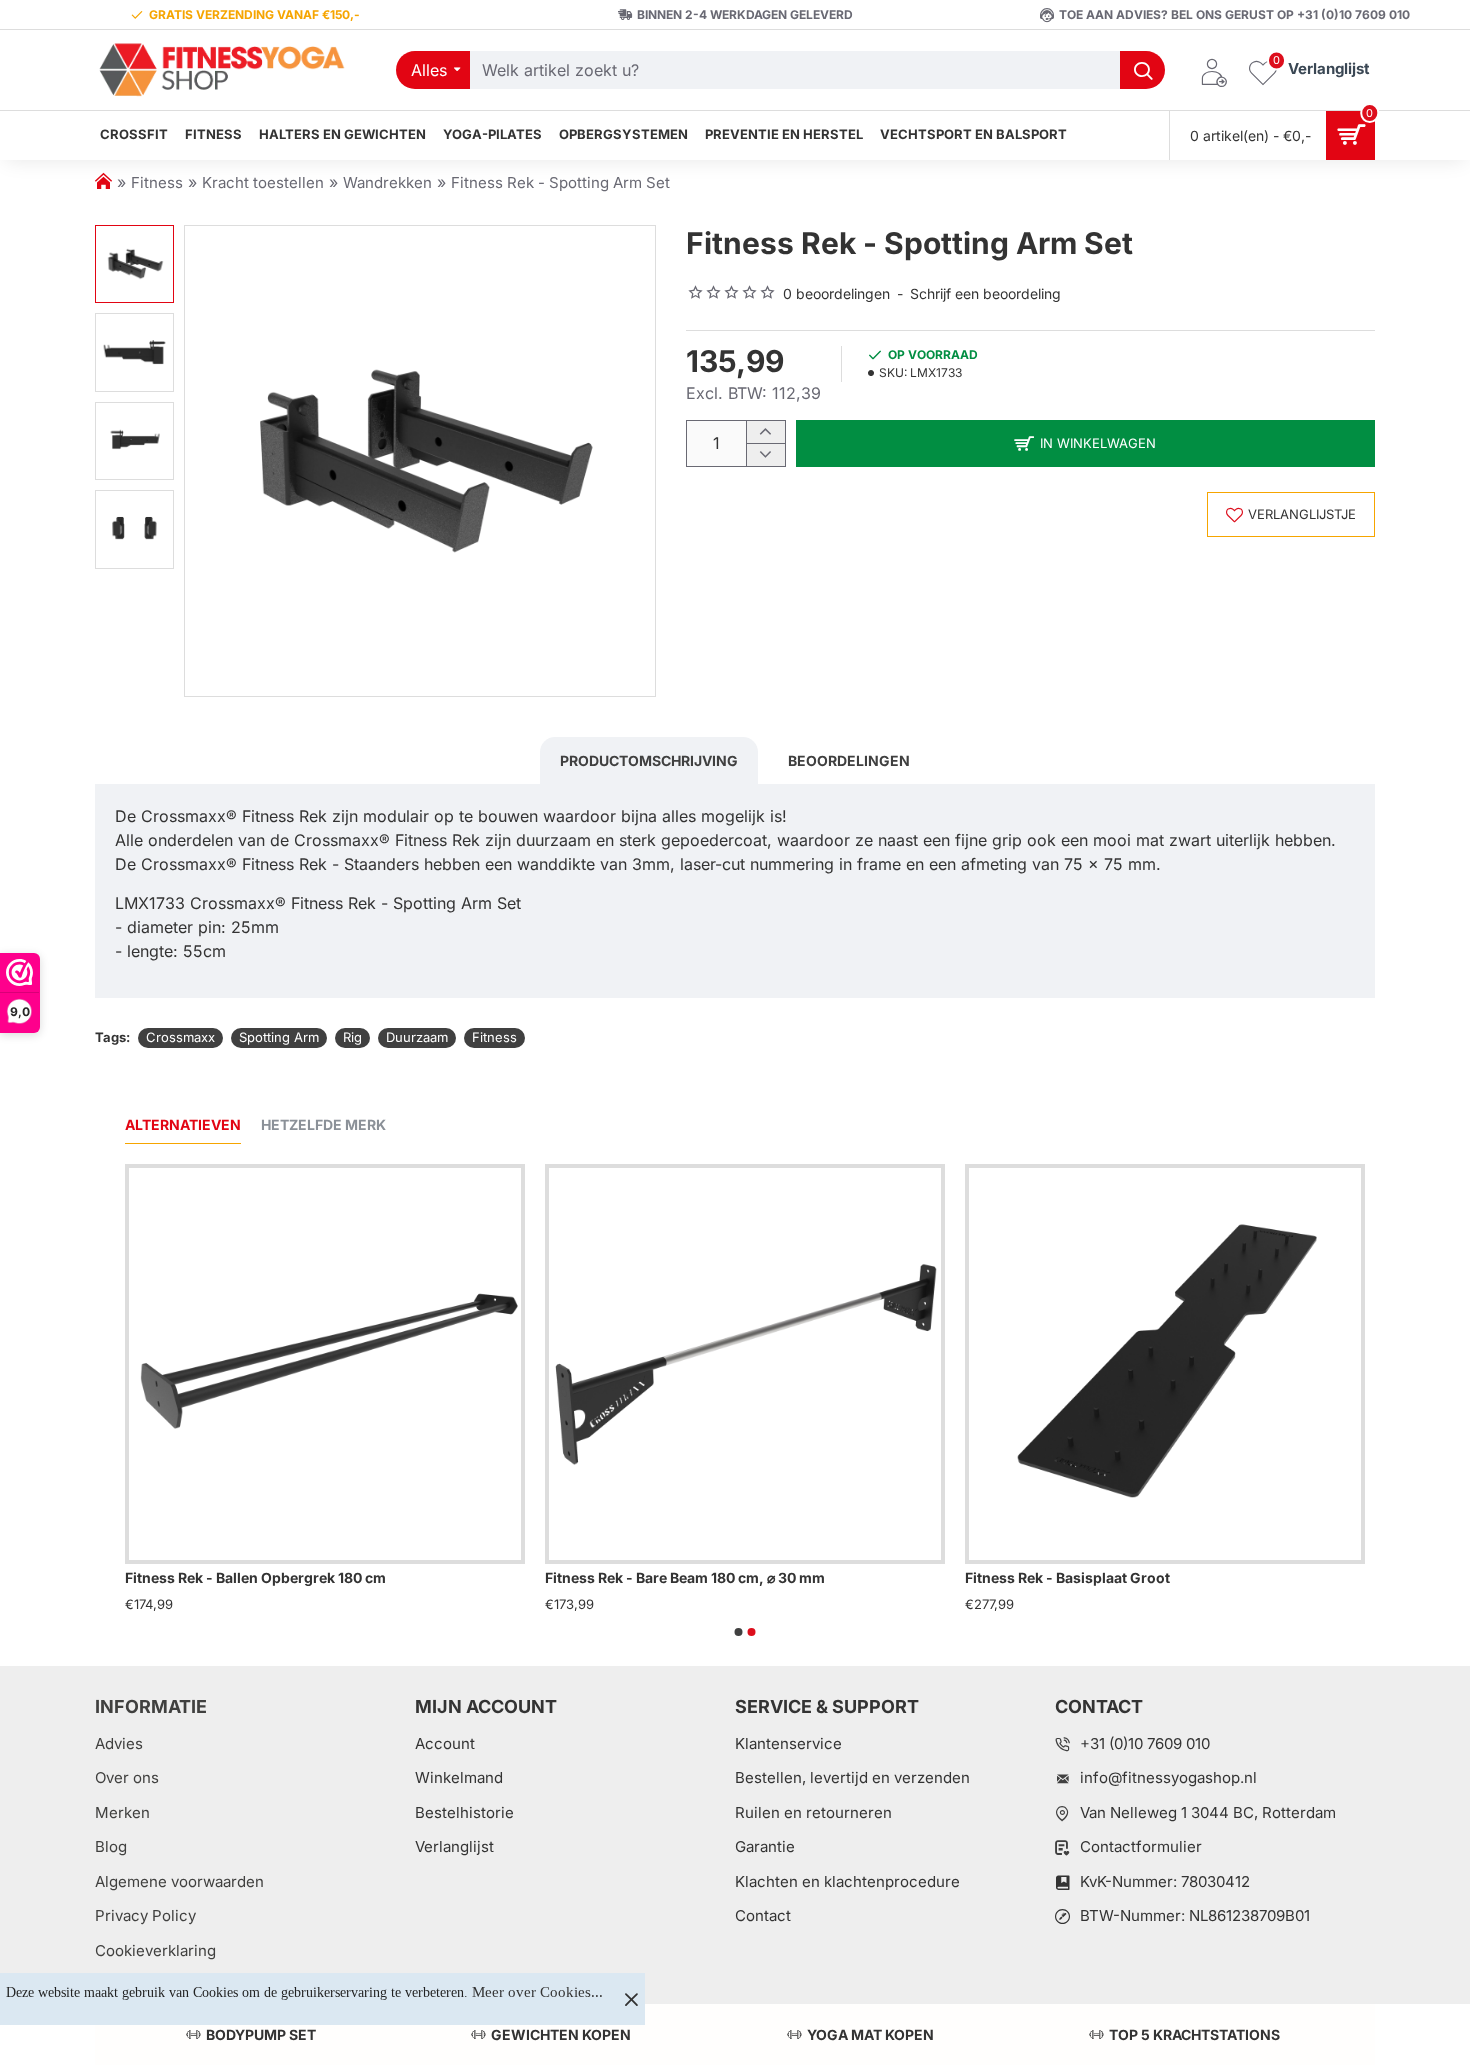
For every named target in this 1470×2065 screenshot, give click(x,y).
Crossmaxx (180, 1037)
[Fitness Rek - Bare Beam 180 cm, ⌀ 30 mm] (745, 1364)
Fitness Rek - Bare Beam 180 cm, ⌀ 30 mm (685, 1577)
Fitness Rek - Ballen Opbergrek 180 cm (255, 1577)
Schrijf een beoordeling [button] (985, 293)
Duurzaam (417, 1037)
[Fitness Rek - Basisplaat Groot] (1165, 1364)
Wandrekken (387, 182)
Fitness (157, 182)
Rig (352, 1037)
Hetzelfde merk (323, 1124)
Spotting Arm (279, 1037)
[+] (765, 432)
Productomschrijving (649, 760)
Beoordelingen (849, 760)
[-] (765, 454)
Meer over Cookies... (537, 1992)
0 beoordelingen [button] (836, 293)
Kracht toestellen (263, 182)
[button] (134, 235)
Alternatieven (183, 1124)
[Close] (631, 1999)
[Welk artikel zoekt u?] (1142, 70)
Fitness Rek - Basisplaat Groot (1067, 1577)
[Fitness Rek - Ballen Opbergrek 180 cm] (325, 1364)
